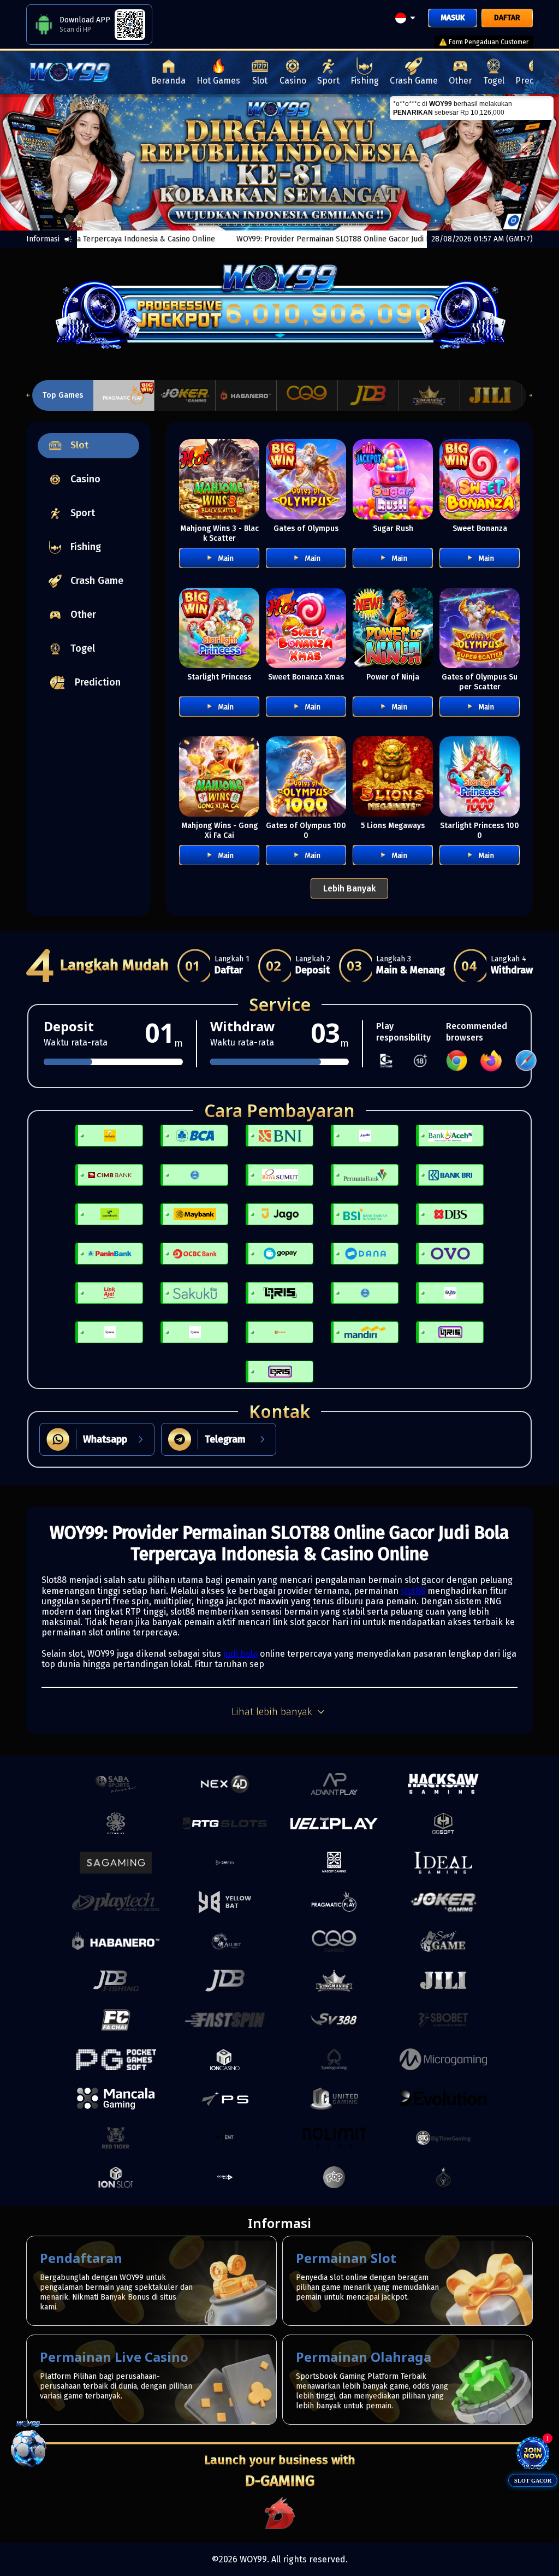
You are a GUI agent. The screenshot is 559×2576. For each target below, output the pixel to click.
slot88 (413, 1591)
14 (296, 224)
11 (273, 224)
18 (327, 224)
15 (304, 224)
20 (342, 224)
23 (365, 224)
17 (319, 224)
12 (281, 224)
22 (358, 224)
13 (289, 224)
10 (266, 224)
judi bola (240, 1654)
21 (350, 224)
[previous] (28, 163)
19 (335, 224)
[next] (531, 163)
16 (312, 224)
